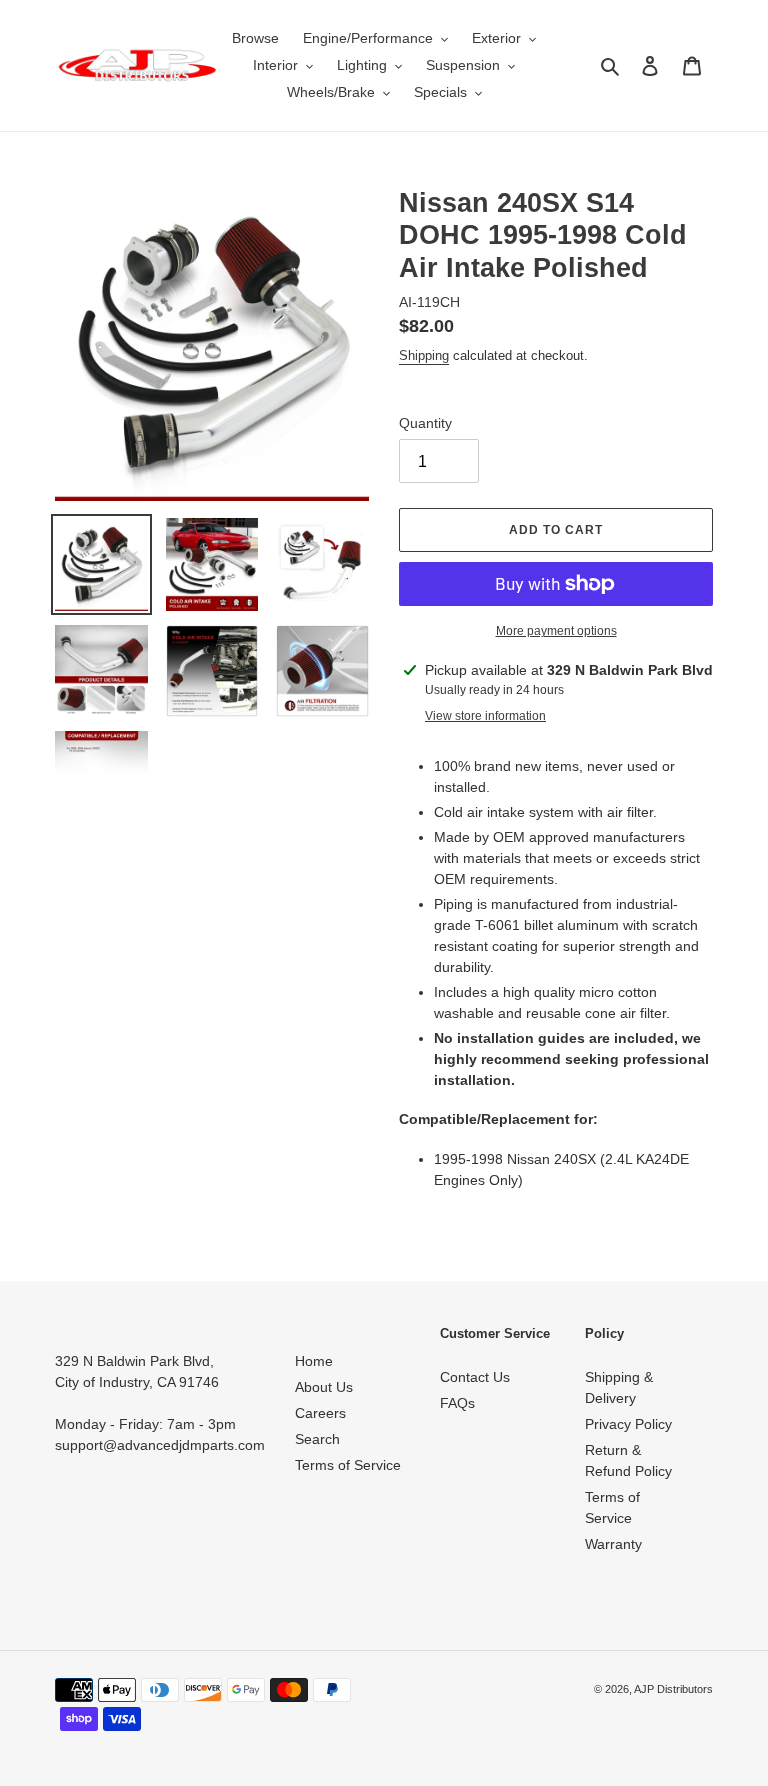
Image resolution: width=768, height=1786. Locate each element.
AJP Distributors (673, 1689)
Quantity (425, 423)
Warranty (613, 1544)
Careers (320, 1413)
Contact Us (475, 1377)
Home (314, 1361)
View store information (485, 716)
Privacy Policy (628, 1424)
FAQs (457, 1403)
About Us (324, 1387)
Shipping (424, 355)
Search (317, 1439)
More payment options (556, 631)
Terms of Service (348, 1465)
